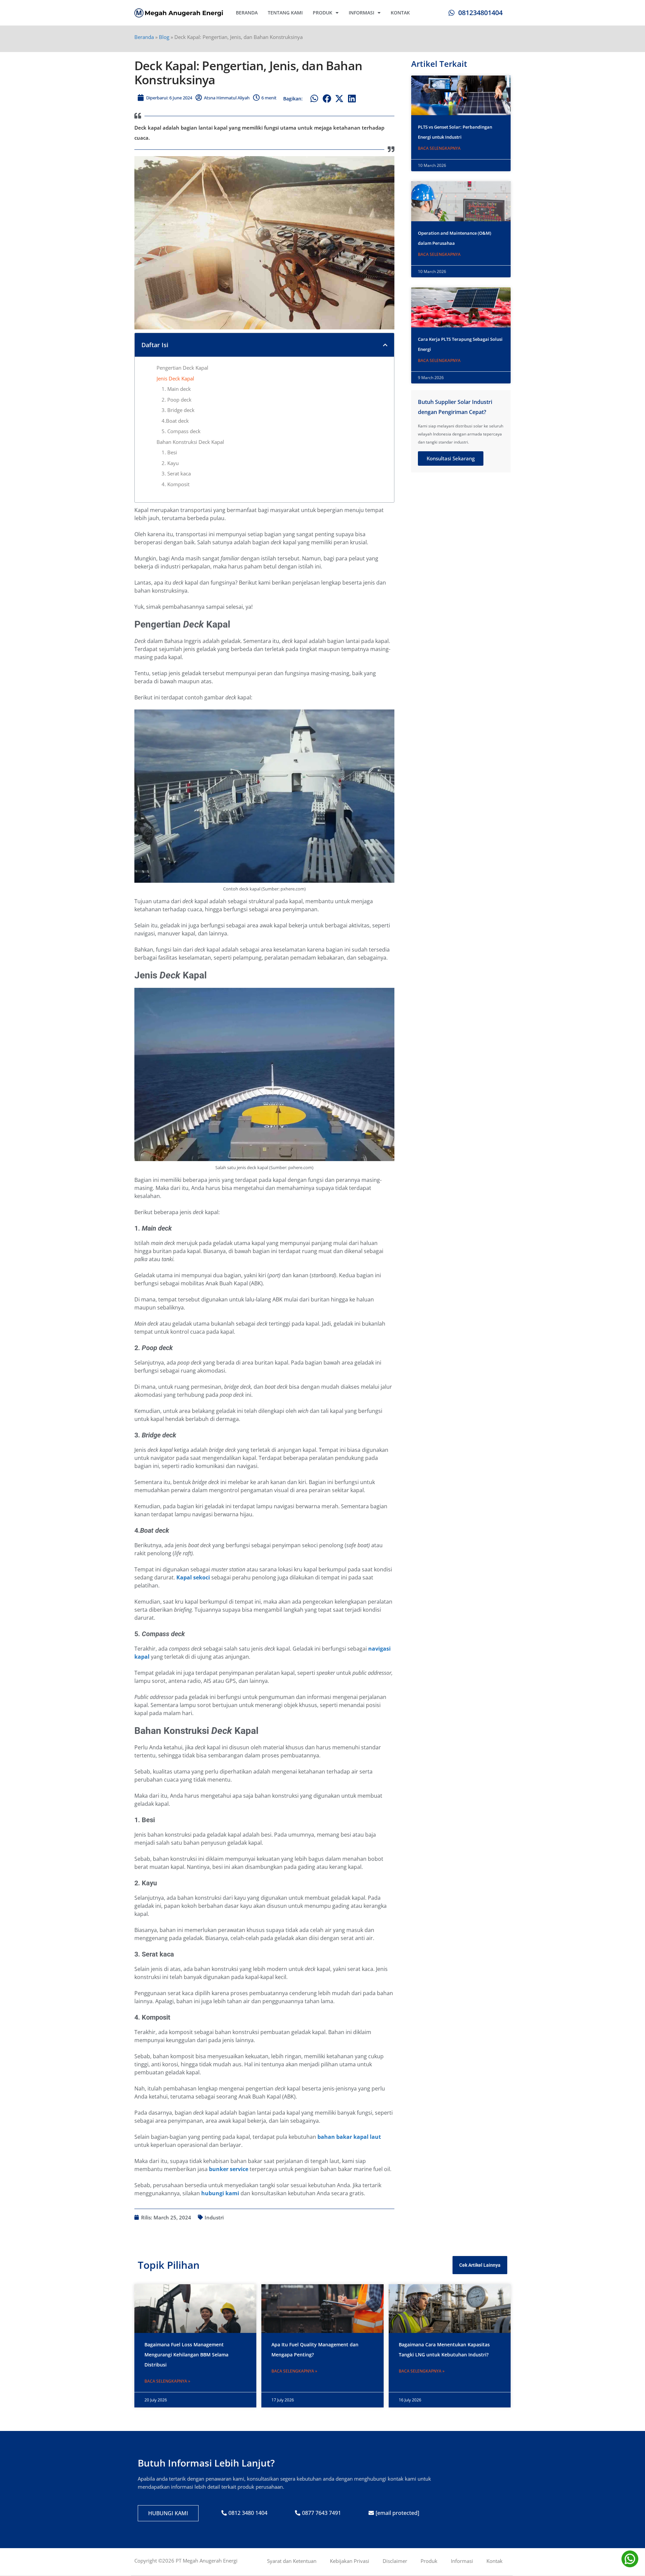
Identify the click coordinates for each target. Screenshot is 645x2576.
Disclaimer (395, 2561)
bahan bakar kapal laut (349, 2137)
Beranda (247, 13)
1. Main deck (177, 389)
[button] (314, 99)
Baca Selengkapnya (439, 148)
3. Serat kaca (176, 473)
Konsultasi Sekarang (451, 458)
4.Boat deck (175, 421)
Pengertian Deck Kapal (182, 368)
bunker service (229, 2169)
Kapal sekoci (193, 1577)
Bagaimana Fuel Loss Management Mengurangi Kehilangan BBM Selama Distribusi (186, 2355)
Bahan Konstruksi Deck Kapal (190, 442)
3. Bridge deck (178, 410)
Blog (164, 37)
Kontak (400, 13)
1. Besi (169, 452)
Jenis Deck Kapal (175, 378)
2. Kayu (170, 463)
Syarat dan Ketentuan (292, 2561)
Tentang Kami (285, 13)
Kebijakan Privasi (350, 2561)
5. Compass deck (181, 431)
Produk (322, 13)
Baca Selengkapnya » (167, 2381)
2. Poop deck (177, 400)
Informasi (361, 13)
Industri (214, 2217)
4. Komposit (176, 484)
